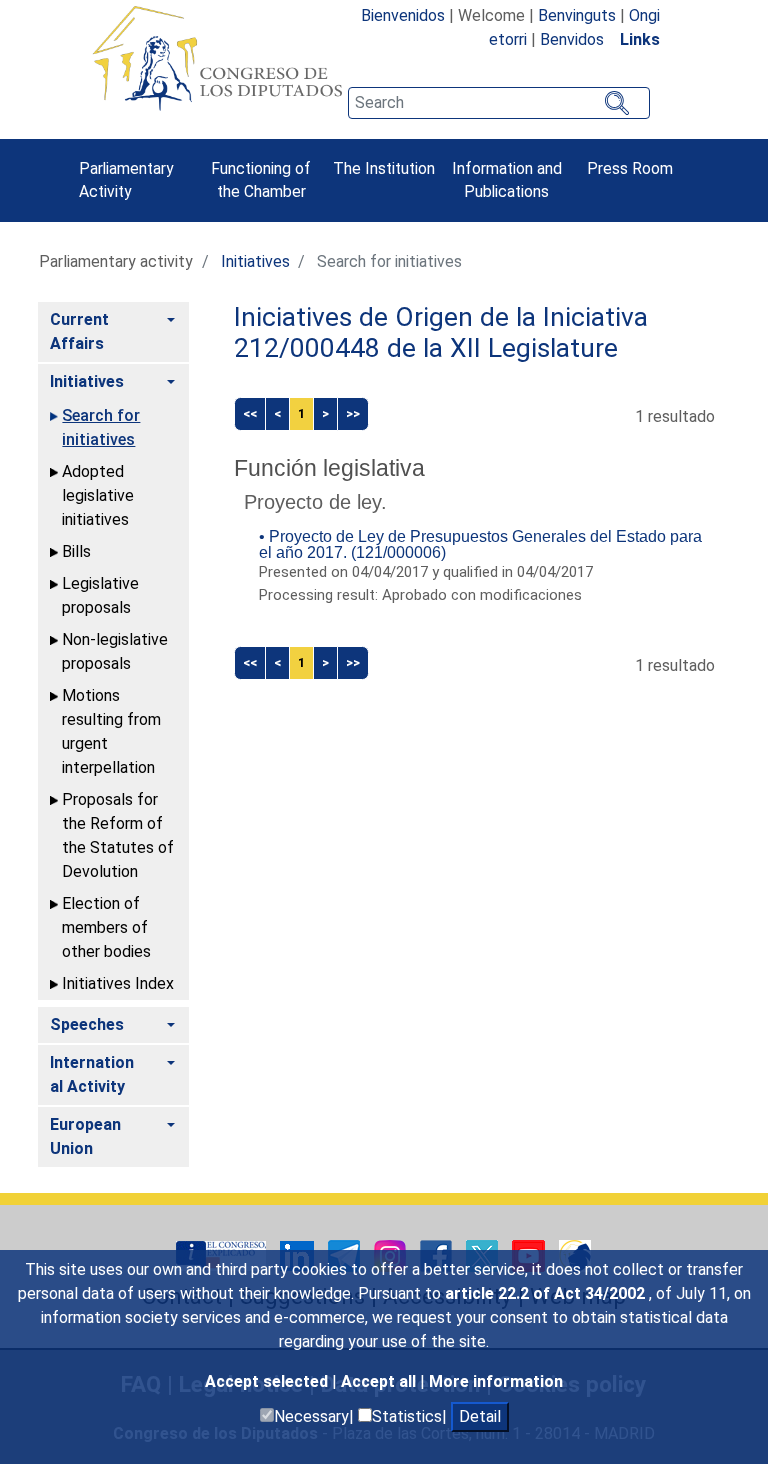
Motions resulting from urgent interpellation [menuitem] (111, 731)
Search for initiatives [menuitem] (101, 427)
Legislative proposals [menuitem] (100, 595)
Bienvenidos (403, 15)
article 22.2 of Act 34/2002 (547, 1293)
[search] (499, 103)
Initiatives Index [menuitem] (118, 983)
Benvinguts (577, 15)
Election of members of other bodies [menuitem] (106, 927)
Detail (480, 1416)
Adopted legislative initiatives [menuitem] (98, 495)
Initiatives (255, 261)
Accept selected (268, 1381)
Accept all (380, 1381)
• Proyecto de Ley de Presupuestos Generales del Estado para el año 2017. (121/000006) (480, 544)
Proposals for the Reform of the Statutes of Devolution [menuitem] (118, 835)
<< (250, 413)
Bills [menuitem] (76, 551)
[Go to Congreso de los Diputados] (217, 58)
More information (496, 1381)
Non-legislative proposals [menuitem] (115, 651)
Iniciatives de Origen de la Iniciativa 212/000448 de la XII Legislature (441, 333)
